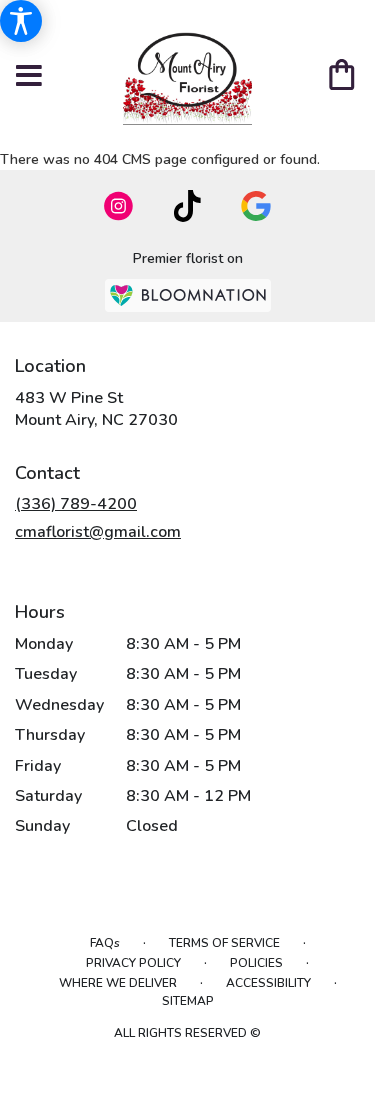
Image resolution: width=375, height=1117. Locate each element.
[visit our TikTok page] (187, 206)
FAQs (105, 943)
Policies (256, 963)
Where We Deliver (118, 983)
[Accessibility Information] (21, 21)
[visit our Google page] (256, 206)
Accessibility (268, 983)
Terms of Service (224, 943)
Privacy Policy (133, 963)
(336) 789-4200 (76, 504)
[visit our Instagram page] (119, 206)
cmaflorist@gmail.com (98, 532)
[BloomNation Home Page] (188, 295)
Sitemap (188, 1001)
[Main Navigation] (29, 77)
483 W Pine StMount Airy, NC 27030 (96, 409)
